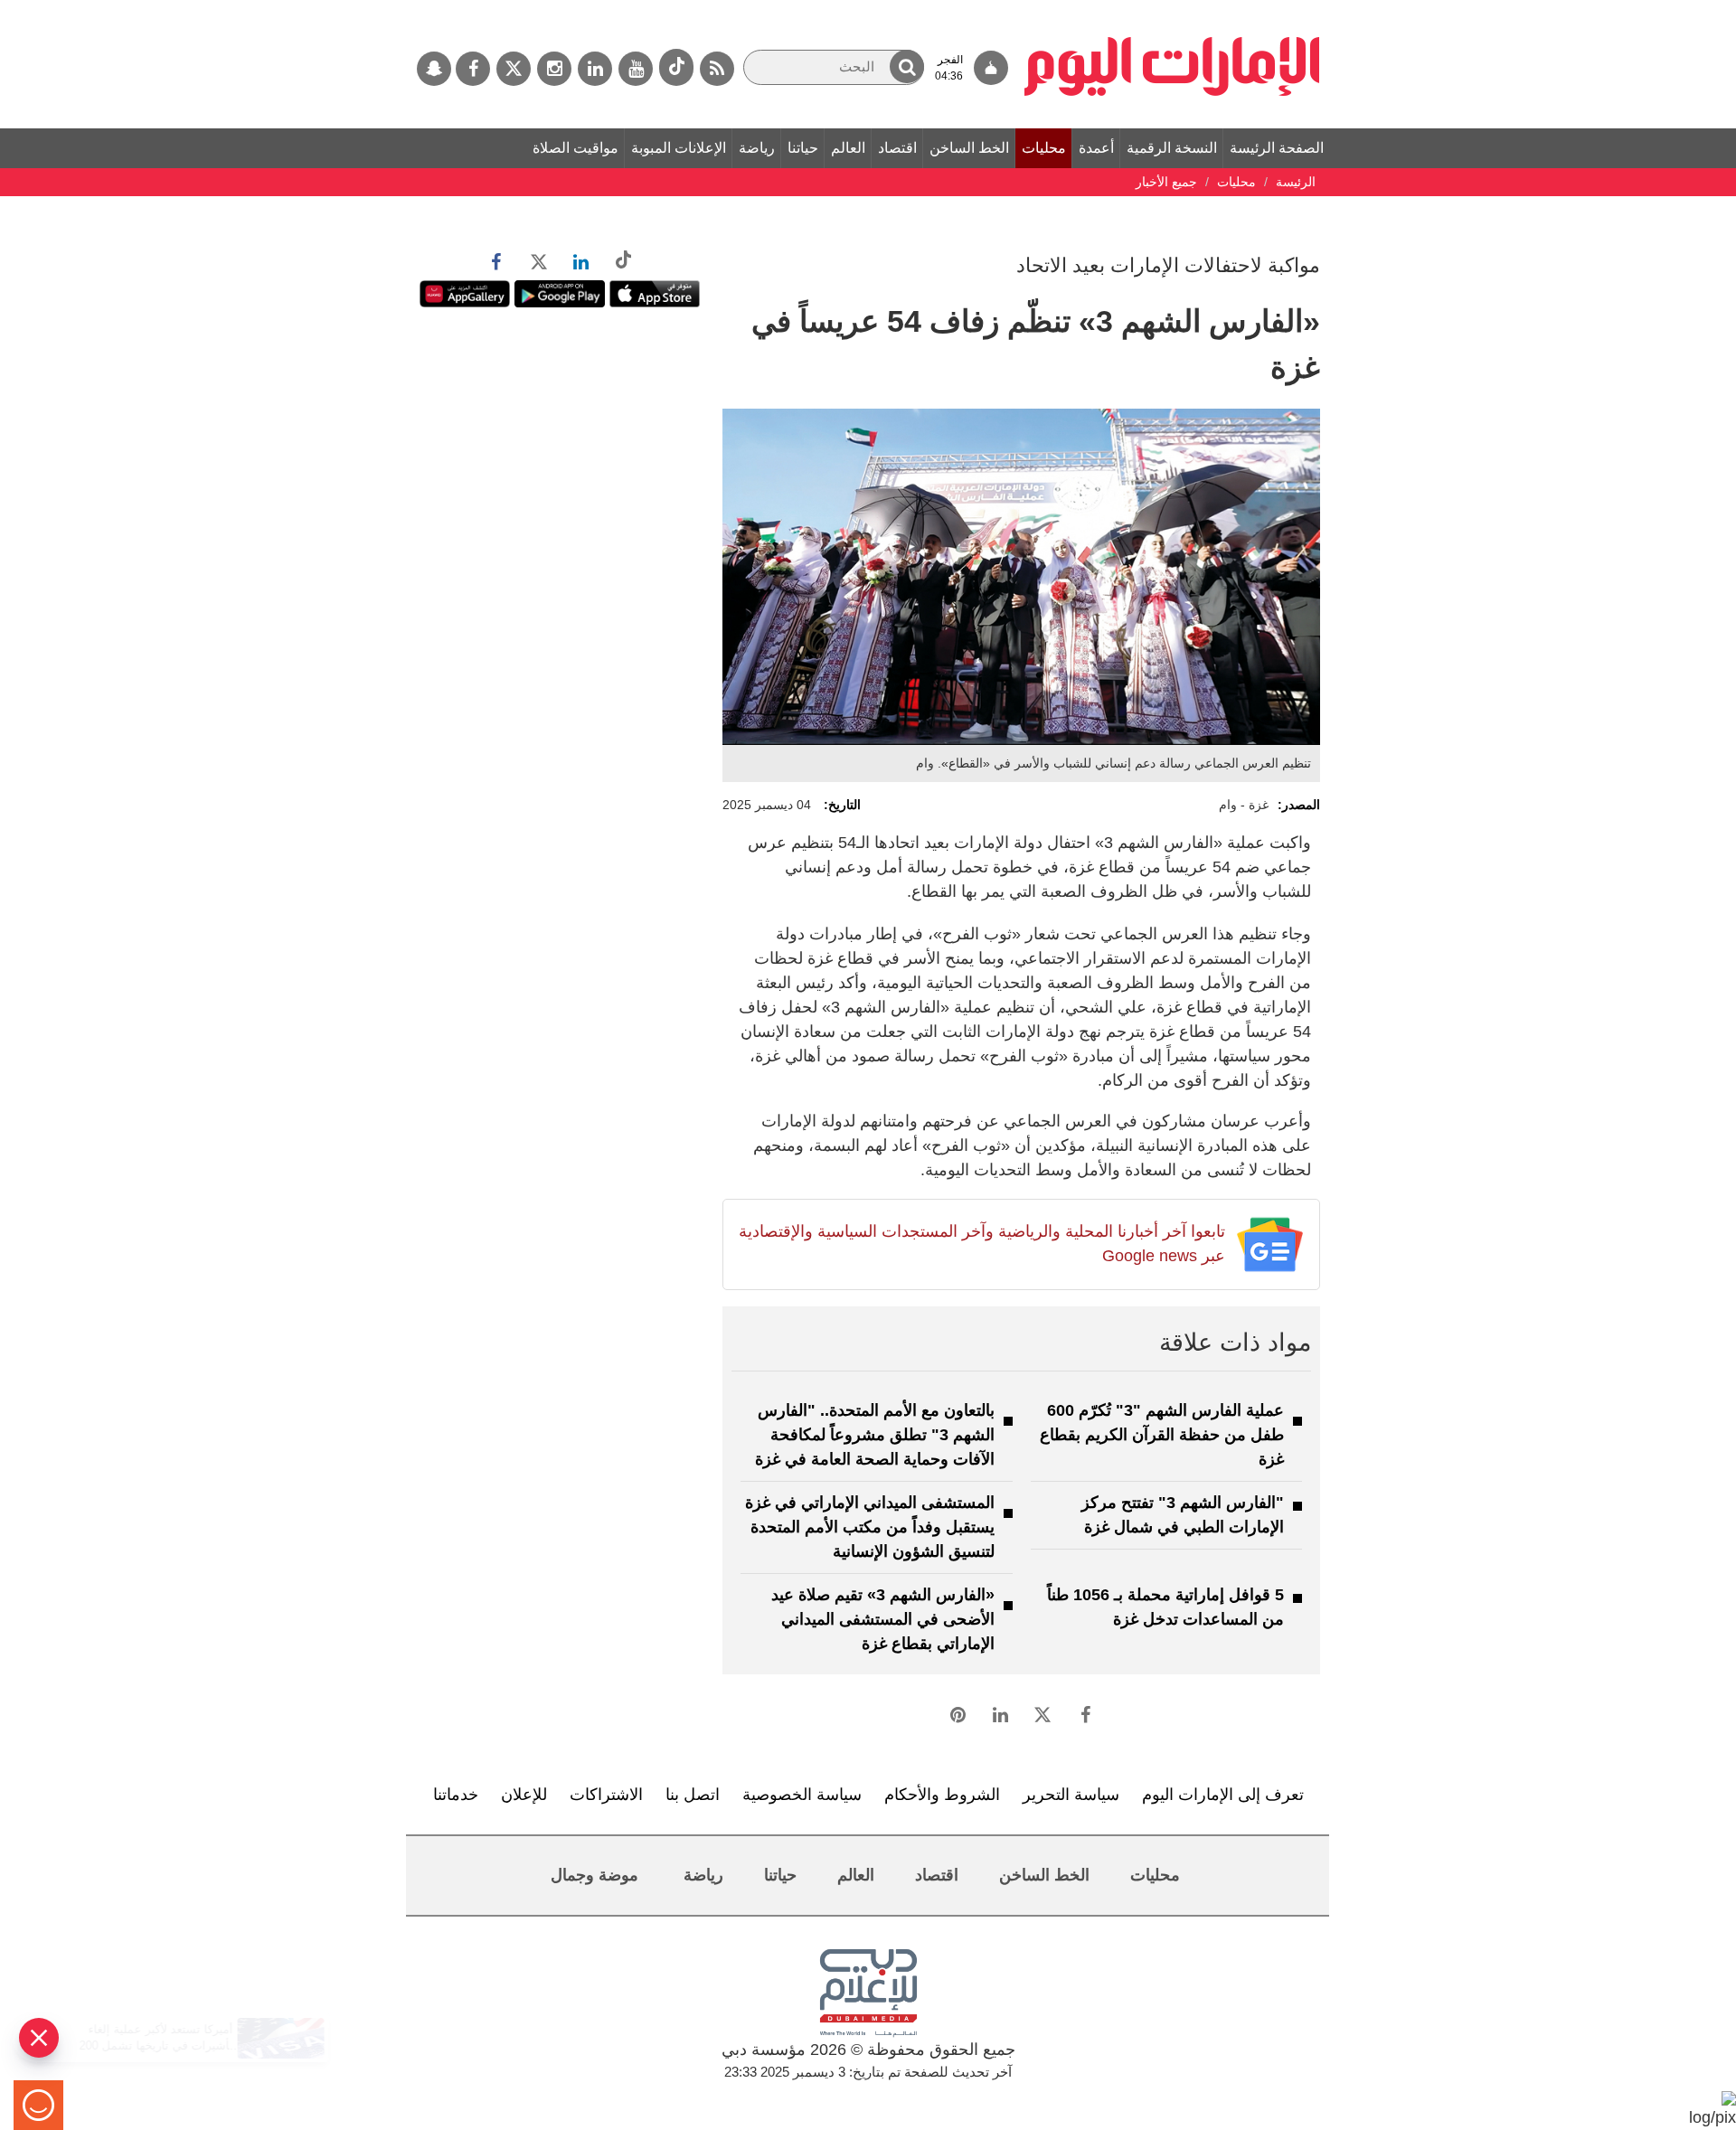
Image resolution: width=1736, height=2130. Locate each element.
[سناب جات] (434, 69)
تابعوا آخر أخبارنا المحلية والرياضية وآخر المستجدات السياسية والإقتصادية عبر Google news (981, 1244)
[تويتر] (514, 69)
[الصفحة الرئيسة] (1172, 9)
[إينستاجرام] (554, 69)
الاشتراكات (606, 1795)
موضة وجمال (594, 1875)
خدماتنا (456, 1795)
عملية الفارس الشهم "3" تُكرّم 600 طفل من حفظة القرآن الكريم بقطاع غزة (1162, 1435)
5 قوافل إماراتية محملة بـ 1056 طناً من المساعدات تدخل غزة (1165, 1607)
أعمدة (1096, 148)
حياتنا (803, 148)
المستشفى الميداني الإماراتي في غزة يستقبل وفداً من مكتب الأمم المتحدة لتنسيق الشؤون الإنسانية (870, 1527)
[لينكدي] (595, 69)
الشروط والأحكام (942, 1795)
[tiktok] (676, 67)
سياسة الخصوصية (802, 1795)
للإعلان (524, 1795)
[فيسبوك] (473, 69)
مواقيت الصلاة (576, 148)
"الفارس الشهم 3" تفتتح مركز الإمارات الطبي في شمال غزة (1183, 1515)
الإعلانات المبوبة (679, 148)
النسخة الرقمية (1172, 148)
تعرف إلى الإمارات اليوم (1223, 1795)
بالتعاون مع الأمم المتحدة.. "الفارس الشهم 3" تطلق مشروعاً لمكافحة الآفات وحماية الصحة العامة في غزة (875, 1435)
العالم (848, 148)
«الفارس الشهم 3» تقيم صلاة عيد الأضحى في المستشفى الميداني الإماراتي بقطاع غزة (883, 1619)
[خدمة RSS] (717, 69)
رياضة (757, 148)
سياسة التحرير (1071, 1795)
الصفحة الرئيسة (1277, 148)
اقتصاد (897, 148)
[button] (907, 66)
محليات (1044, 148)
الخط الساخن (969, 148)
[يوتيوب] (636, 69)
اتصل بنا (693, 1795)
